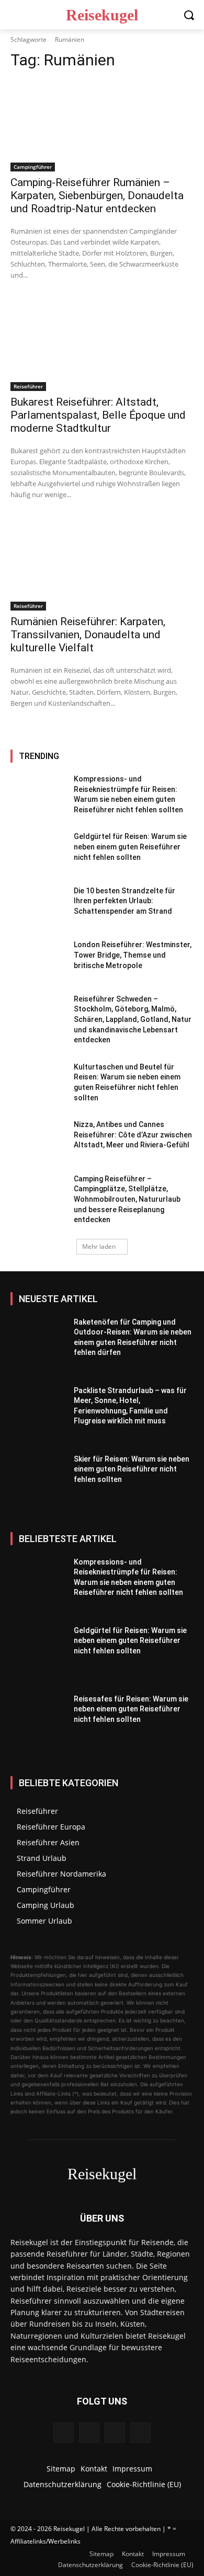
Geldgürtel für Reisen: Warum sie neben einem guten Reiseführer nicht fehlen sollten (130, 847)
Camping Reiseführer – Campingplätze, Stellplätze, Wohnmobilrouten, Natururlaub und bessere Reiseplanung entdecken (127, 1199)
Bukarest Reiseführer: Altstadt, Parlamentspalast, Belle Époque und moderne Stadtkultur (98, 415)
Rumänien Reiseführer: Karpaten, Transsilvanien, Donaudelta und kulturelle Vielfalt (88, 635)
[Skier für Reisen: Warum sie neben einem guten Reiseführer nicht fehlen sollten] (38, 1484)
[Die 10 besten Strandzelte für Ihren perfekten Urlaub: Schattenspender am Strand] (38, 907)
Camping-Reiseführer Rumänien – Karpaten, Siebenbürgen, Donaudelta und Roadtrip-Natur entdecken (97, 195)
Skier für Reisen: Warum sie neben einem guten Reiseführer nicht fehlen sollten (132, 1469)
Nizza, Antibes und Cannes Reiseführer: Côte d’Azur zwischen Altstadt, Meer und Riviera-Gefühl (133, 1135)
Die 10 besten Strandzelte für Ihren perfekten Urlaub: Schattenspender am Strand (124, 901)
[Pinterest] (115, 2433)
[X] (140, 2433)
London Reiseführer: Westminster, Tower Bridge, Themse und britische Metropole (133, 955)
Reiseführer (28, 386)
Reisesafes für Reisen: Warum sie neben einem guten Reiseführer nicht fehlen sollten (131, 1709)
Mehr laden (99, 1246)
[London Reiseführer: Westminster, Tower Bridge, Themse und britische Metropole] (38, 961)
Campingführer (33, 167)
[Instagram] (89, 2433)
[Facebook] (64, 2433)
